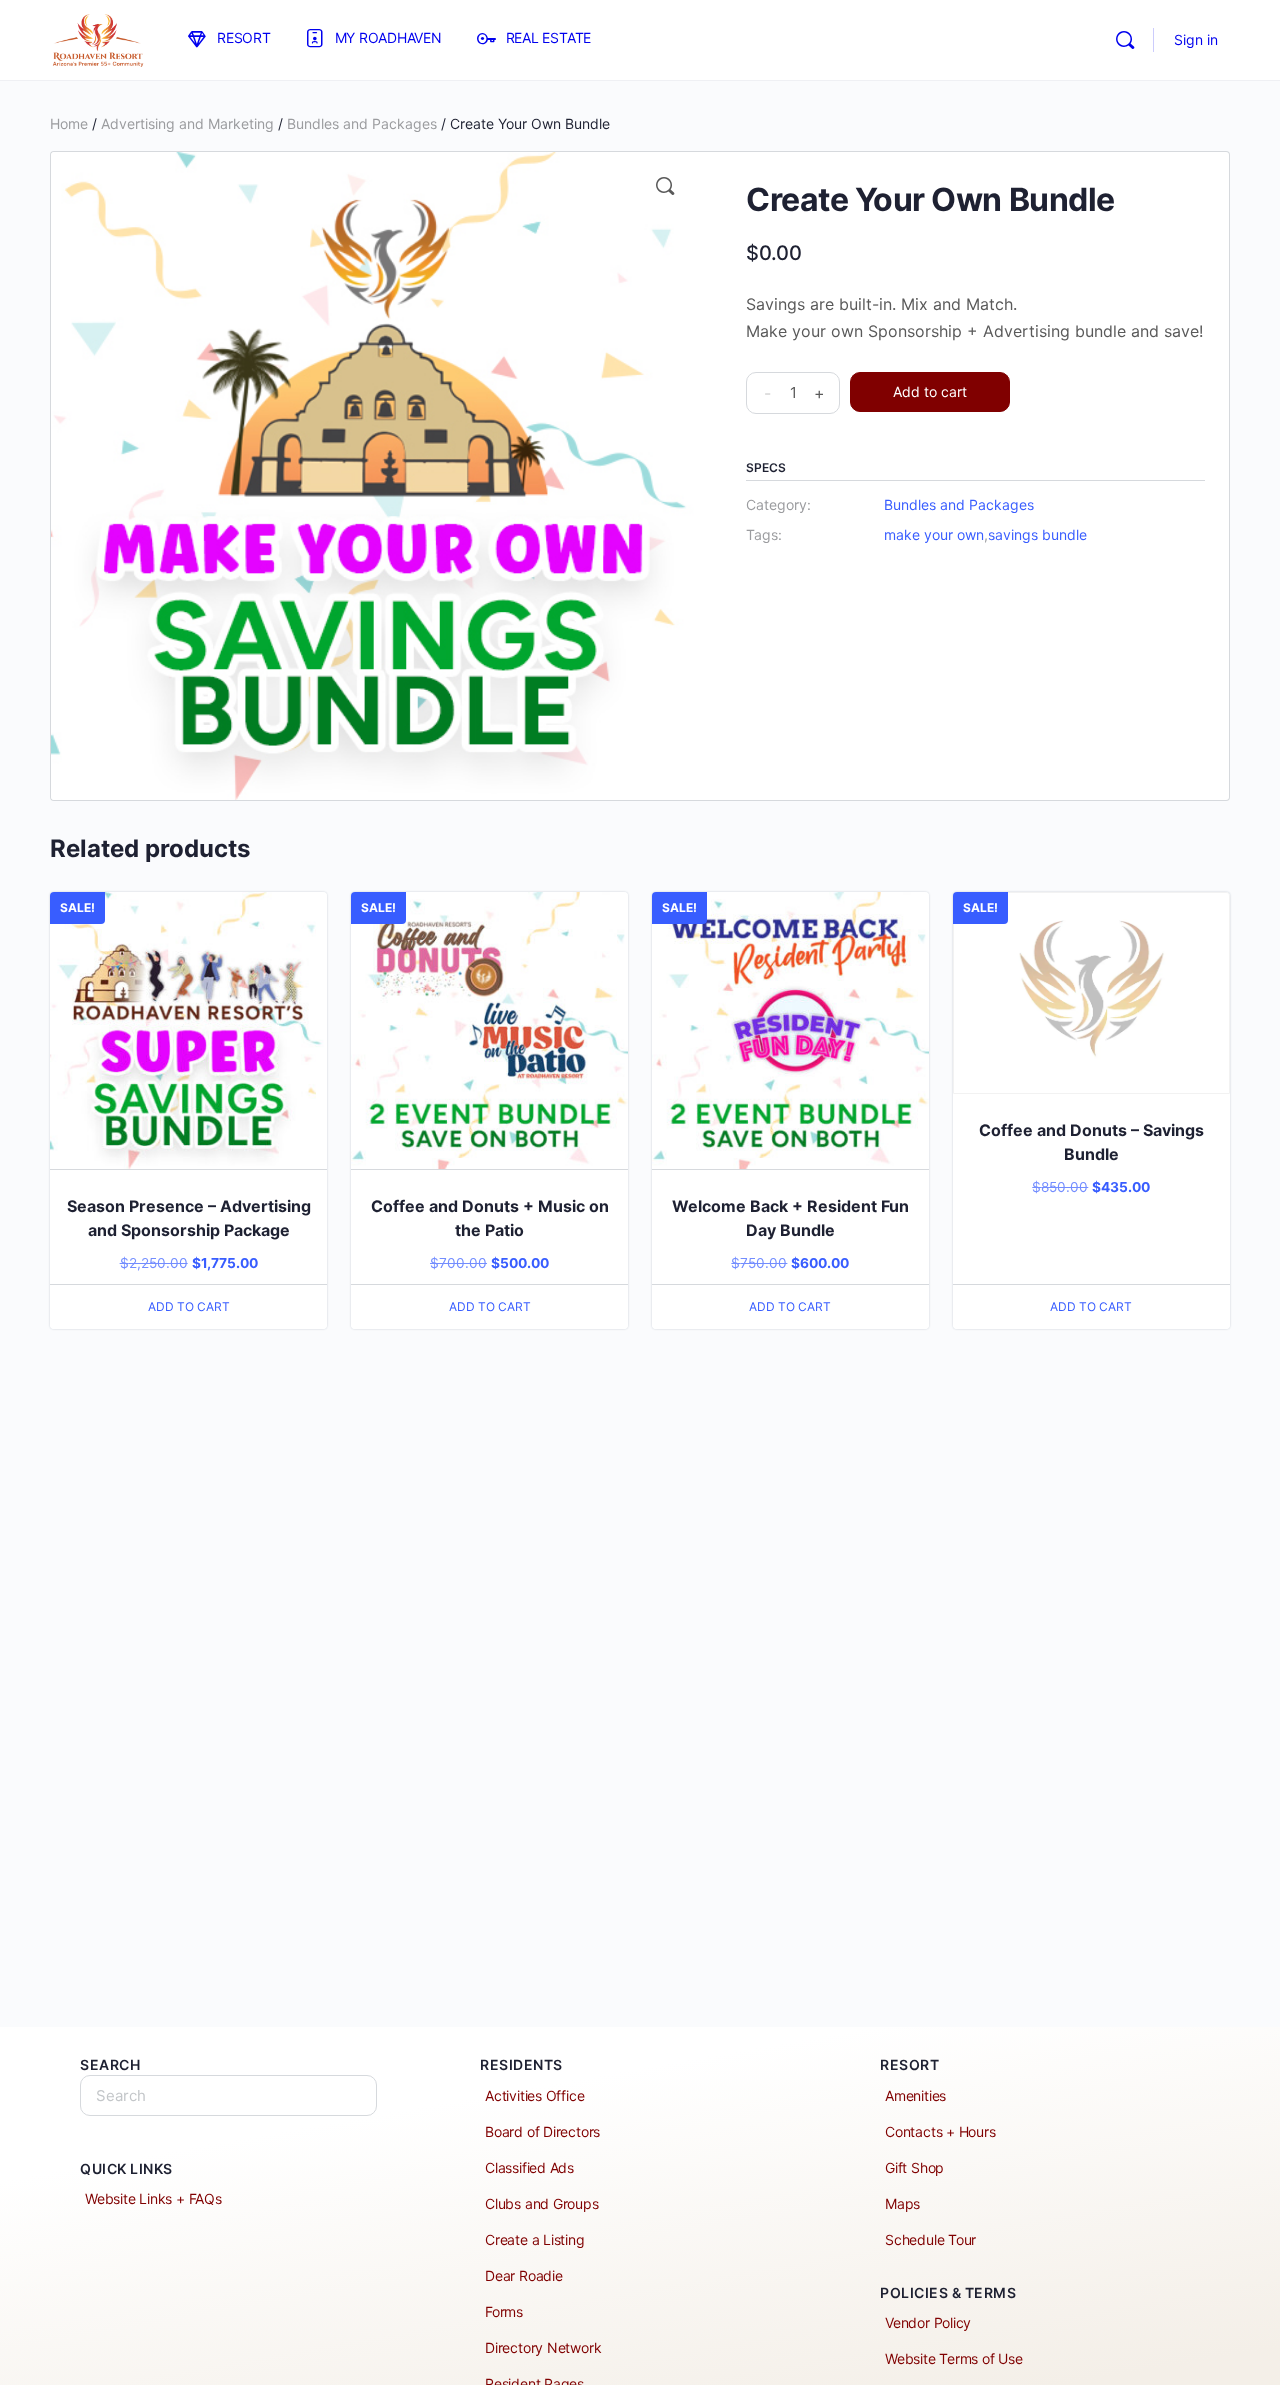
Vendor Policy (928, 2322)
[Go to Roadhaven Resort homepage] (97, 38)
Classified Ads (529, 2167)
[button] (665, 186)
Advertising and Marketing (187, 123)
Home (69, 123)
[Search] (1125, 40)
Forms (504, 2311)
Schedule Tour (930, 2239)
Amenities (915, 2095)
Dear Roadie (524, 2275)
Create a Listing (535, 2239)
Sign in (1196, 39)
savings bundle (1037, 534)
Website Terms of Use (954, 2358)
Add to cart (930, 391)
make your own (934, 534)
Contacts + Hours (940, 2131)
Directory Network (543, 2347)
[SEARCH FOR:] (228, 2095)
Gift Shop (914, 2167)
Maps (902, 2203)
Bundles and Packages (362, 123)
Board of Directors (542, 2131)
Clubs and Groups (542, 2203)
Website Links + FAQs (153, 2198)
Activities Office (534, 2095)
